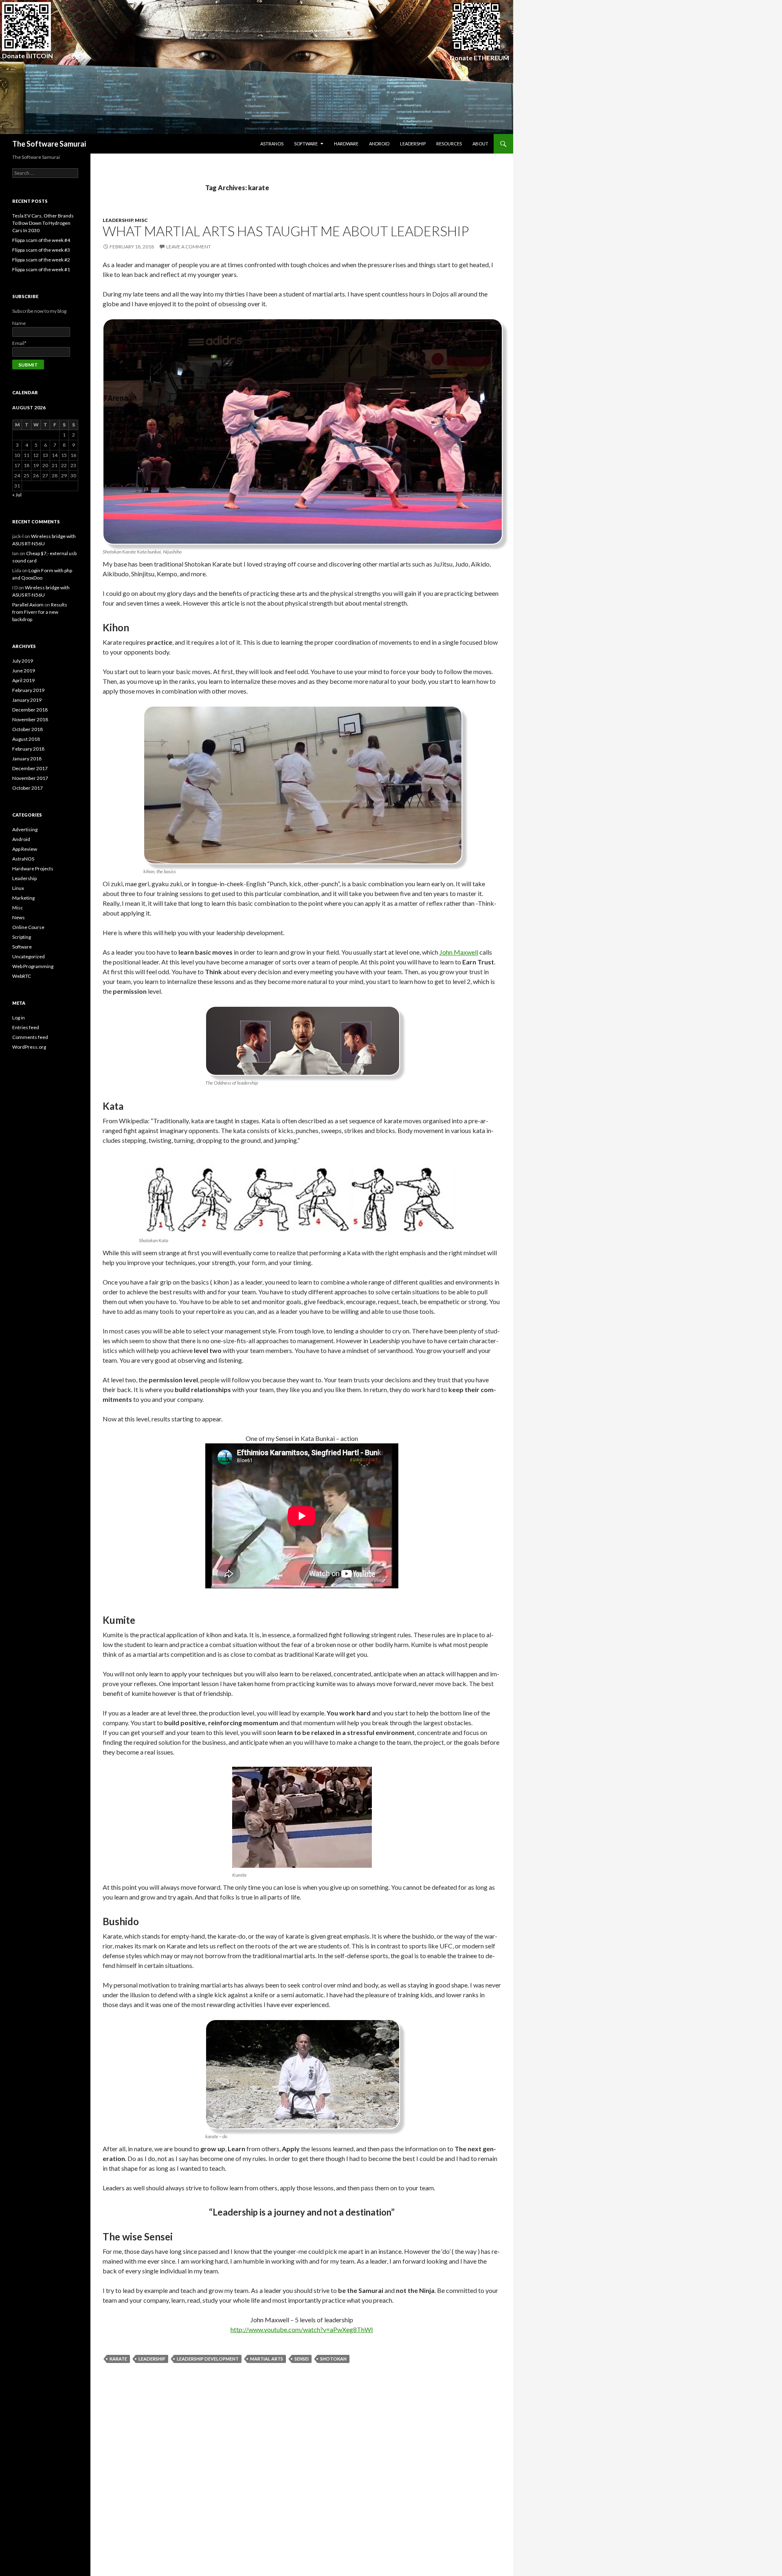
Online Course (28, 927)
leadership (152, 2359)
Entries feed (26, 1027)
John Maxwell (459, 952)
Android (379, 144)
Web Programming (33, 966)
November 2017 (30, 778)
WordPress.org (29, 1047)
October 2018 (27, 729)
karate (118, 2359)
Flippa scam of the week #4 (41, 240)
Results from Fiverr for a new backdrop (40, 612)
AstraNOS (272, 144)
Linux (18, 888)
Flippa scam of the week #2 (41, 260)
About (480, 144)
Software (306, 144)
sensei (302, 2359)
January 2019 (27, 700)
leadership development (208, 2359)
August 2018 (26, 739)
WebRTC (22, 976)
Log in (19, 1018)
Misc (141, 220)
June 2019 (24, 671)
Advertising (25, 829)
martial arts (267, 2359)
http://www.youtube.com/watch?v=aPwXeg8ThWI (302, 2329)
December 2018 (30, 710)
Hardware (346, 144)
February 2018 (28, 749)
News (19, 917)
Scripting (22, 937)
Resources (449, 144)
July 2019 (23, 661)
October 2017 (27, 788)
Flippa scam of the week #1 (41, 269)
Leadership (413, 144)
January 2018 (27, 759)
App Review (25, 849)
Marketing (23, 898)
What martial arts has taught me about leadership (286, 231)
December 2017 (30, 768)
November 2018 (30, 719)
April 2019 (23, 680)
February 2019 (28, 690)
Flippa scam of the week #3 (41, 250)
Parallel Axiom (28, 605)
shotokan (333, 2359)
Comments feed (30, 1037)
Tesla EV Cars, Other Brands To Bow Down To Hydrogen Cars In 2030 (43, 223)
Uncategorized (29, 956)
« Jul (17, 495)
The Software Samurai (49, 144)
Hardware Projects (33, 869)
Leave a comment (189, 247)
